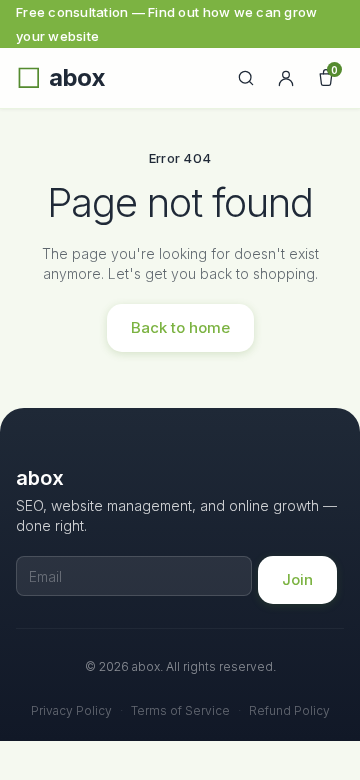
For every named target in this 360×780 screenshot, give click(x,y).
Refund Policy (289, 710)
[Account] (286, 78)
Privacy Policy (71, 710)
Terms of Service (180, 710)
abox (77, 78)
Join (297, 579)
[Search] (246, 78)
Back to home (180, 327)
